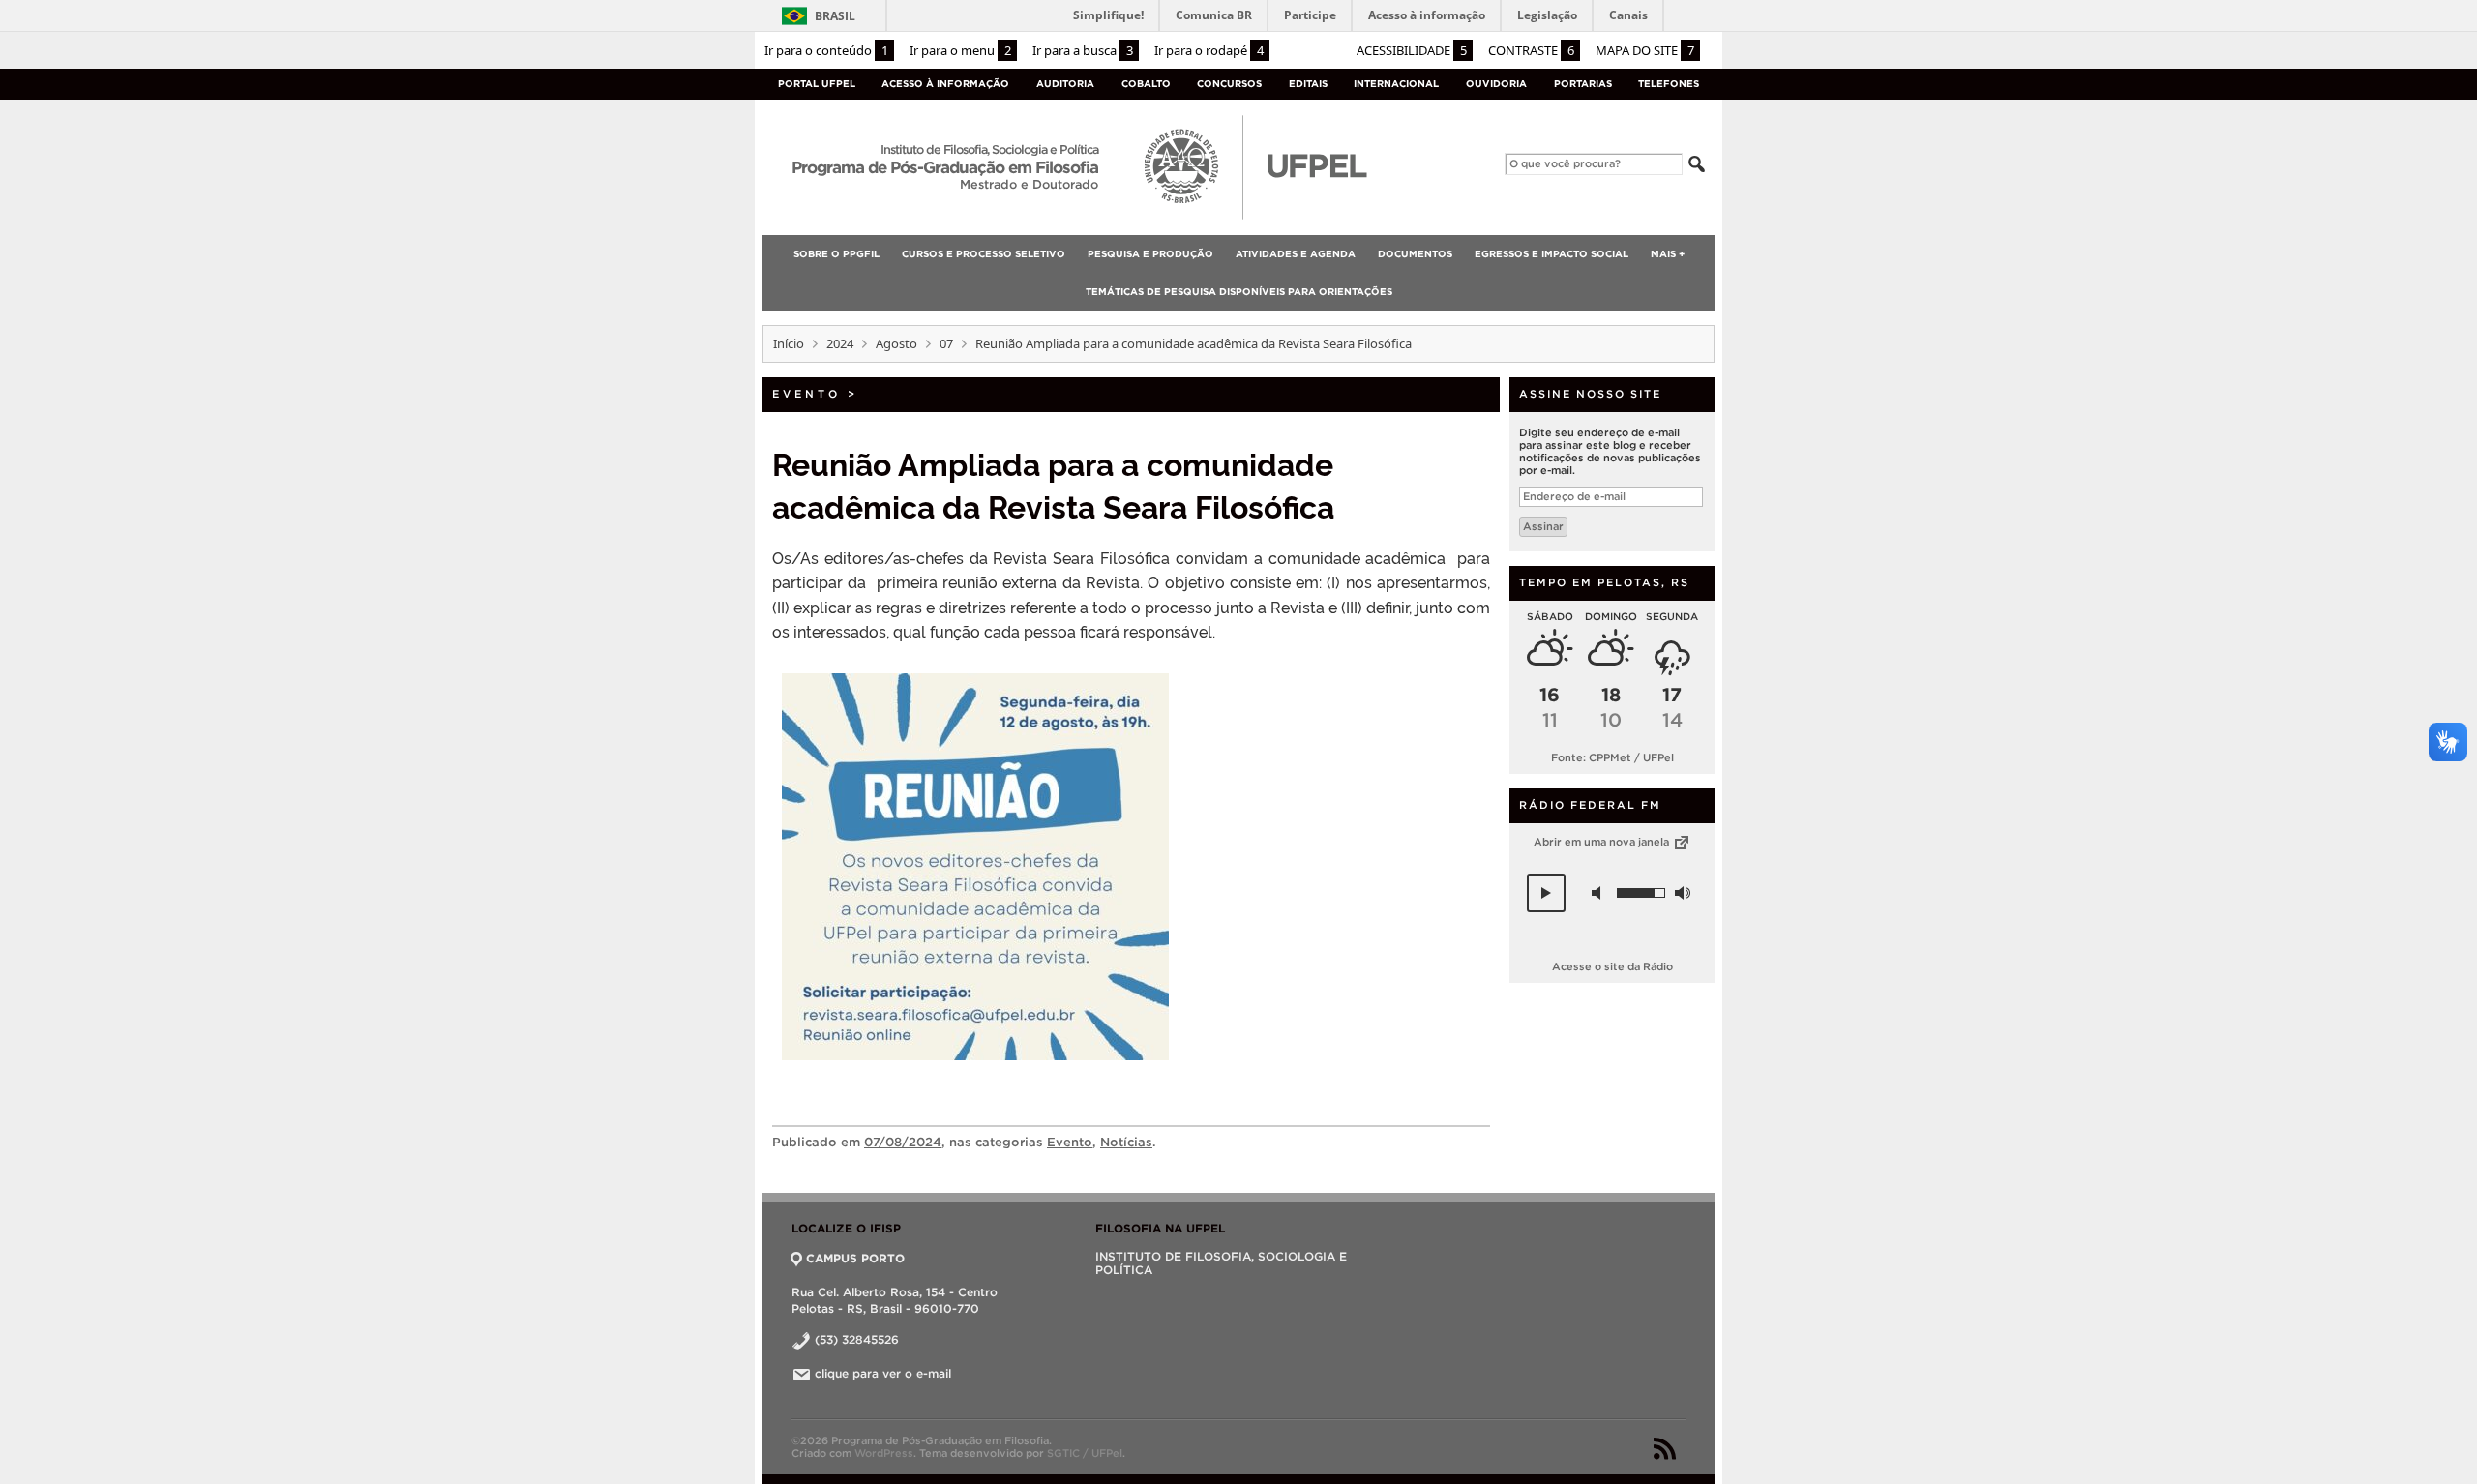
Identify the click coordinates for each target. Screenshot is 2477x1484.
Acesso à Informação (945, 84)
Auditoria (1065, 84)
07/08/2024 (903, 1142)
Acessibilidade (1412, 50)
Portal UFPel (817, 84)
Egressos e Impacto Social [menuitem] (1552, 254)
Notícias (1126, 1142)
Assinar (1543, 526)
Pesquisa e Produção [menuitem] (1150, 254)
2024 (840, 343)
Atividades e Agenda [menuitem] (1296, 254)
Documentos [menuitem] (1415, 254)
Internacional (1396, 84)
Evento (806, 394)
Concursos (1229, 84)
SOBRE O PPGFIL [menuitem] (836, 254)
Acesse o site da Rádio (1612, 966)
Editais (1308, 84)
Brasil (835, 16)
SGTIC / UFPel (1085, 1453)
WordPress (884, 1453)
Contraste (1531, 50)
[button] (1546, 893)
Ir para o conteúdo (826, 50)
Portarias (1583, 84)
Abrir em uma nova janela (1603, 842)
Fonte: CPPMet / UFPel (1612, 757)
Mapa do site (1645, 50)
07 (946, 343)
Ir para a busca (1083, 50)
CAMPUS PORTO (855, 1258)
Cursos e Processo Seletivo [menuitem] (984, 254)
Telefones (1669, 84)
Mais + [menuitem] (1668, 254)
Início (789, 343)
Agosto (896, 343)
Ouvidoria (1496, 84)
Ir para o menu (960, 50)
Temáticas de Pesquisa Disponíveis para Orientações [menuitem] (1239, 292)
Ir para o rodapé (1209, 50)
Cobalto (1146, 84)
